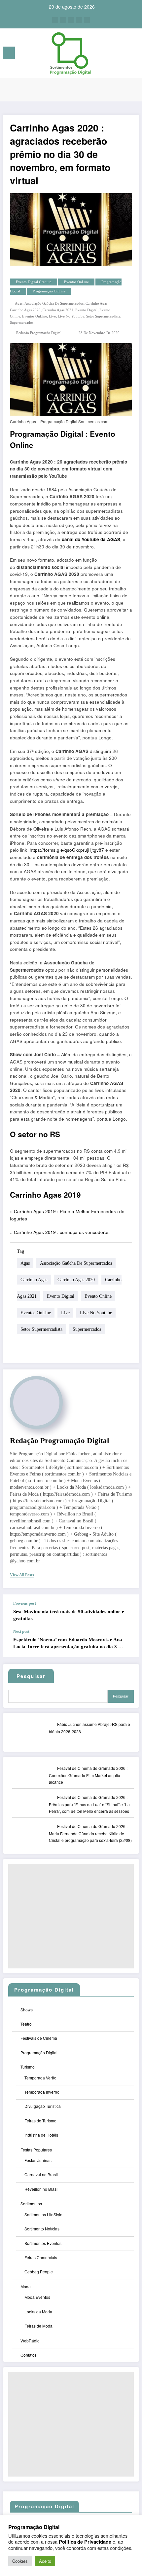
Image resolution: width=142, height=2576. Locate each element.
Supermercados (22, 323)
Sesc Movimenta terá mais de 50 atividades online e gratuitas (69, 1615)
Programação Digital (47, 434)
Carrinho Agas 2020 (25, 310)
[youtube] (87, 20)
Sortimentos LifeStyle (43, 2214)
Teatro (26, 2024)
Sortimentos (31, 2203)
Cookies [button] (20, 2561)
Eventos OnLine (76, 282)
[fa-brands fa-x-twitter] (63, 20)
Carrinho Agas (96, 303)
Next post (21, 1631)
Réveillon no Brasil (41, 2189)
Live (52, 316)
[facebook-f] (55, 20)
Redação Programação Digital (39, 333)
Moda (26, 2286)
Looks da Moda (38, 2312)
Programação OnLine (49, 291)
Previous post (25, 1603)
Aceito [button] (45, 2561)
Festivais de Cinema (39, 2038)
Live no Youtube (71, 316)
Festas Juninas (38, 2160)
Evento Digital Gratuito (34, 282)
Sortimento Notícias (42, 2229)
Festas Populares (36, 2150)
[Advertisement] (71, 1916)
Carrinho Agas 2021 (58, 310)
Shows (27, 2010)
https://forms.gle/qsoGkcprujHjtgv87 (67, 850)
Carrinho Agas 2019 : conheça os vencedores (62, 1232)
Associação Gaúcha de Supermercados (54, 303)
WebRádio (30, 2341)
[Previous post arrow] (127, 1612)
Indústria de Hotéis (41, 2135)
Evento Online (98, 1296)
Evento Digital (86, 310)
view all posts (22, 1575)
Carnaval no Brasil (41, 2174)
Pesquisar (121, 1696)
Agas (19, 303)
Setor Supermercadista (103, 316)
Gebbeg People (39, 2272)
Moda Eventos (37, 2297)
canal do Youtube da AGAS (91, 539)
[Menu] (9, 53)
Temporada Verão (40, 2078)
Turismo (28, 2067)
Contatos (29, 2355)
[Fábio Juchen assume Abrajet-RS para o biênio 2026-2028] (34, 1738)
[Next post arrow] (127, 1643)
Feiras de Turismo (40, 2121)
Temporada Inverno (42, 2092)
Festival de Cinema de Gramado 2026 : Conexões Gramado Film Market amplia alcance (88, 1775)
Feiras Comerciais (41, 2257)
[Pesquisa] (122, 54)
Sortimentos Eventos (43, 2243)
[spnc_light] (134, 55)
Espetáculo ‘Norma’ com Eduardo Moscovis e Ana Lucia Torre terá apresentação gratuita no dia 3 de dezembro (68, 1644)
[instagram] (79, 20)
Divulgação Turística (43, 2106)
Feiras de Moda (38, 2326)
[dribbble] (71, 20)
